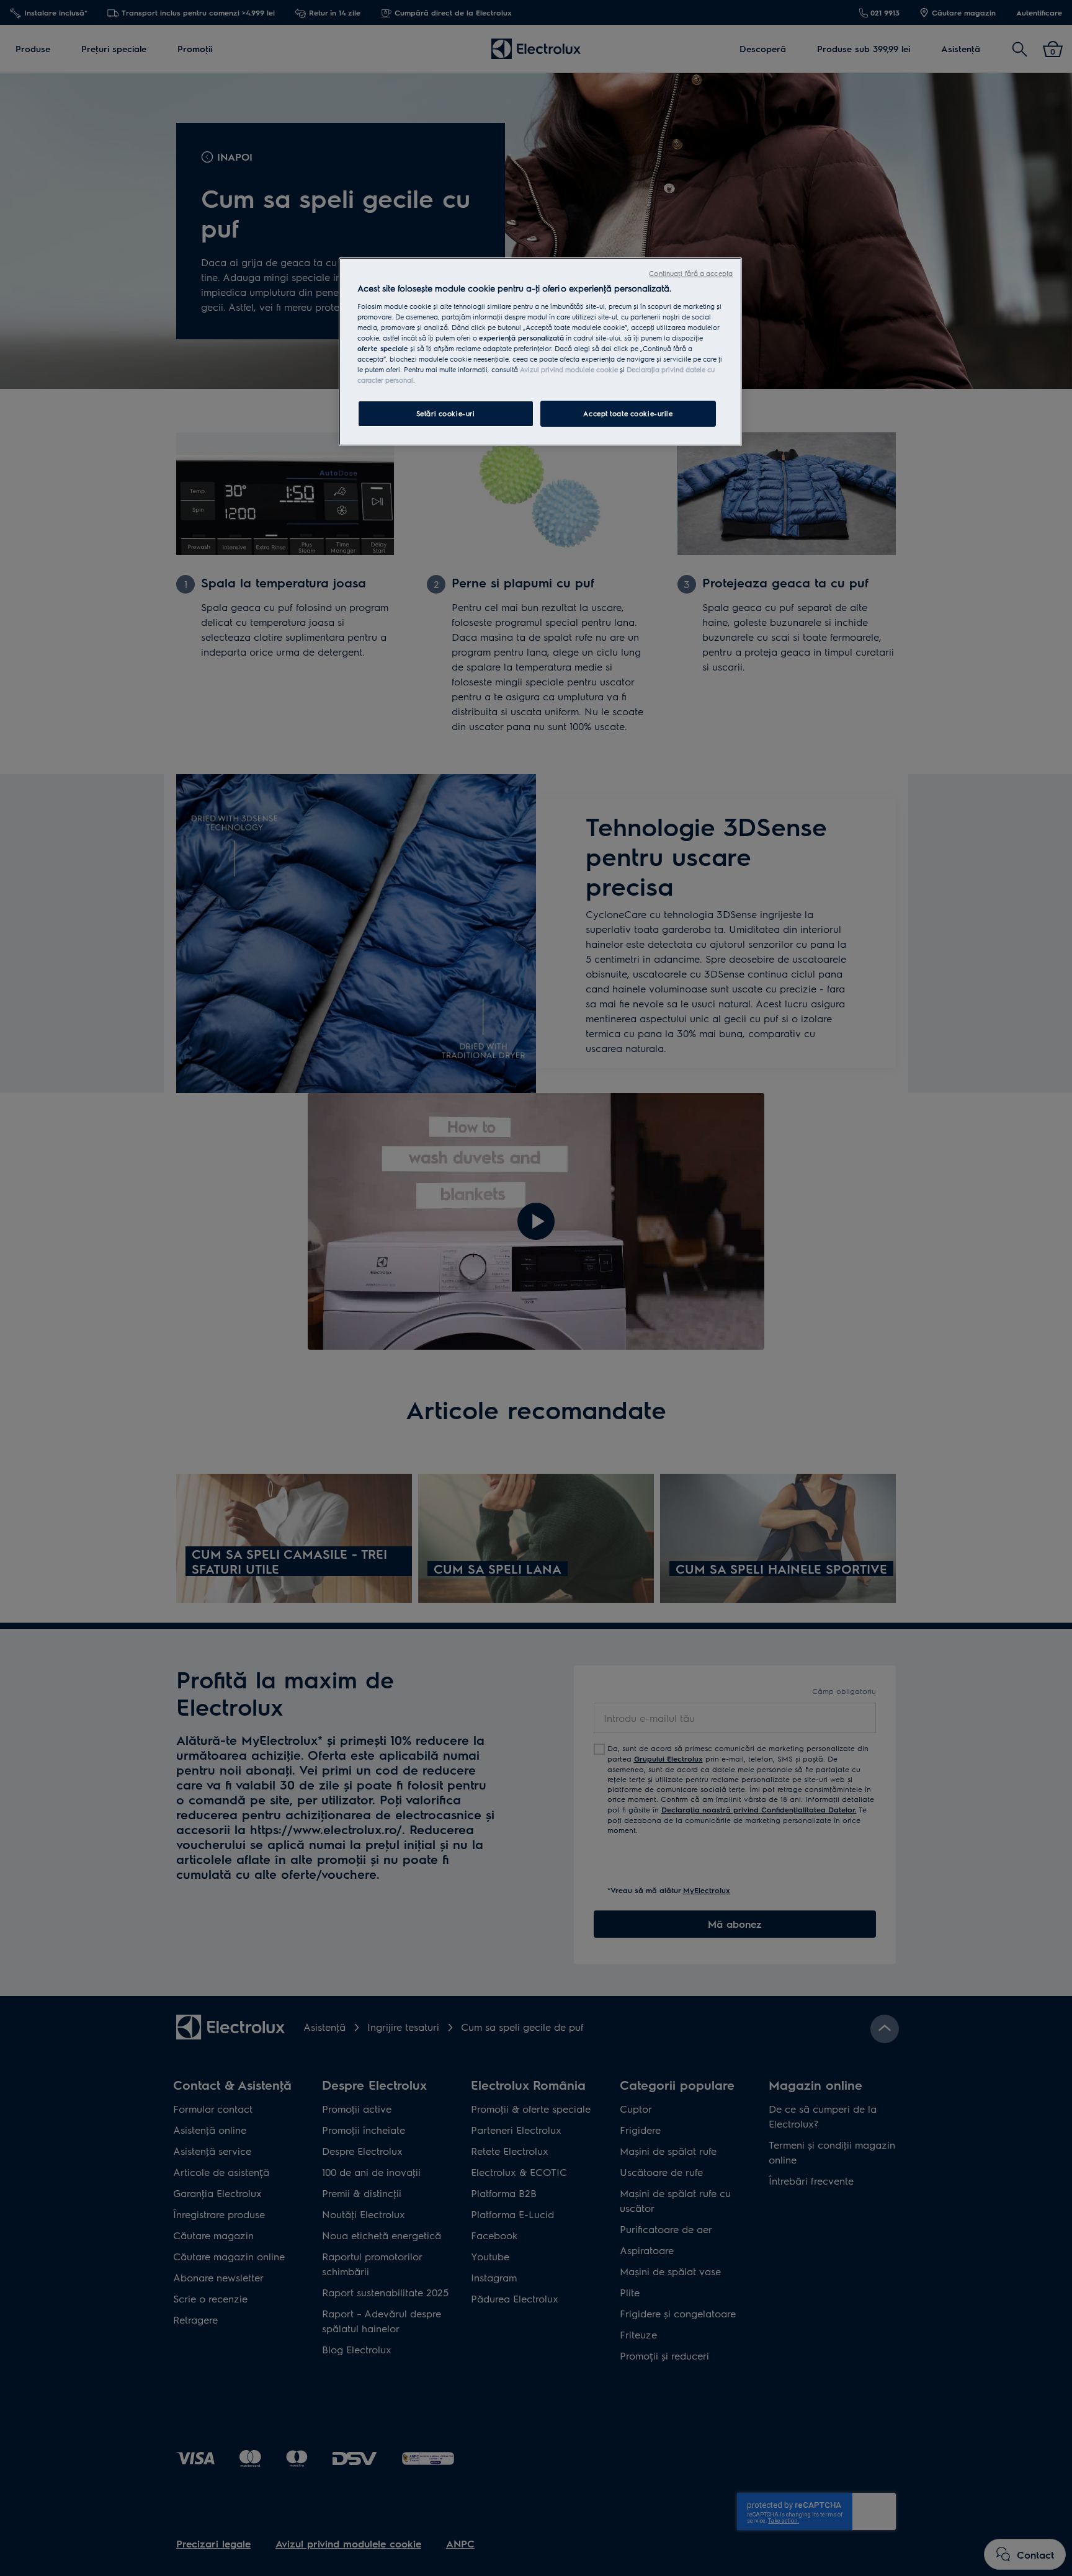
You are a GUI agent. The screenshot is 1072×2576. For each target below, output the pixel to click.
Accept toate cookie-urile (628, 413)
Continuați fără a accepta (691, 273)
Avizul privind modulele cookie (569, 369)
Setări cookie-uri (446, 413)
